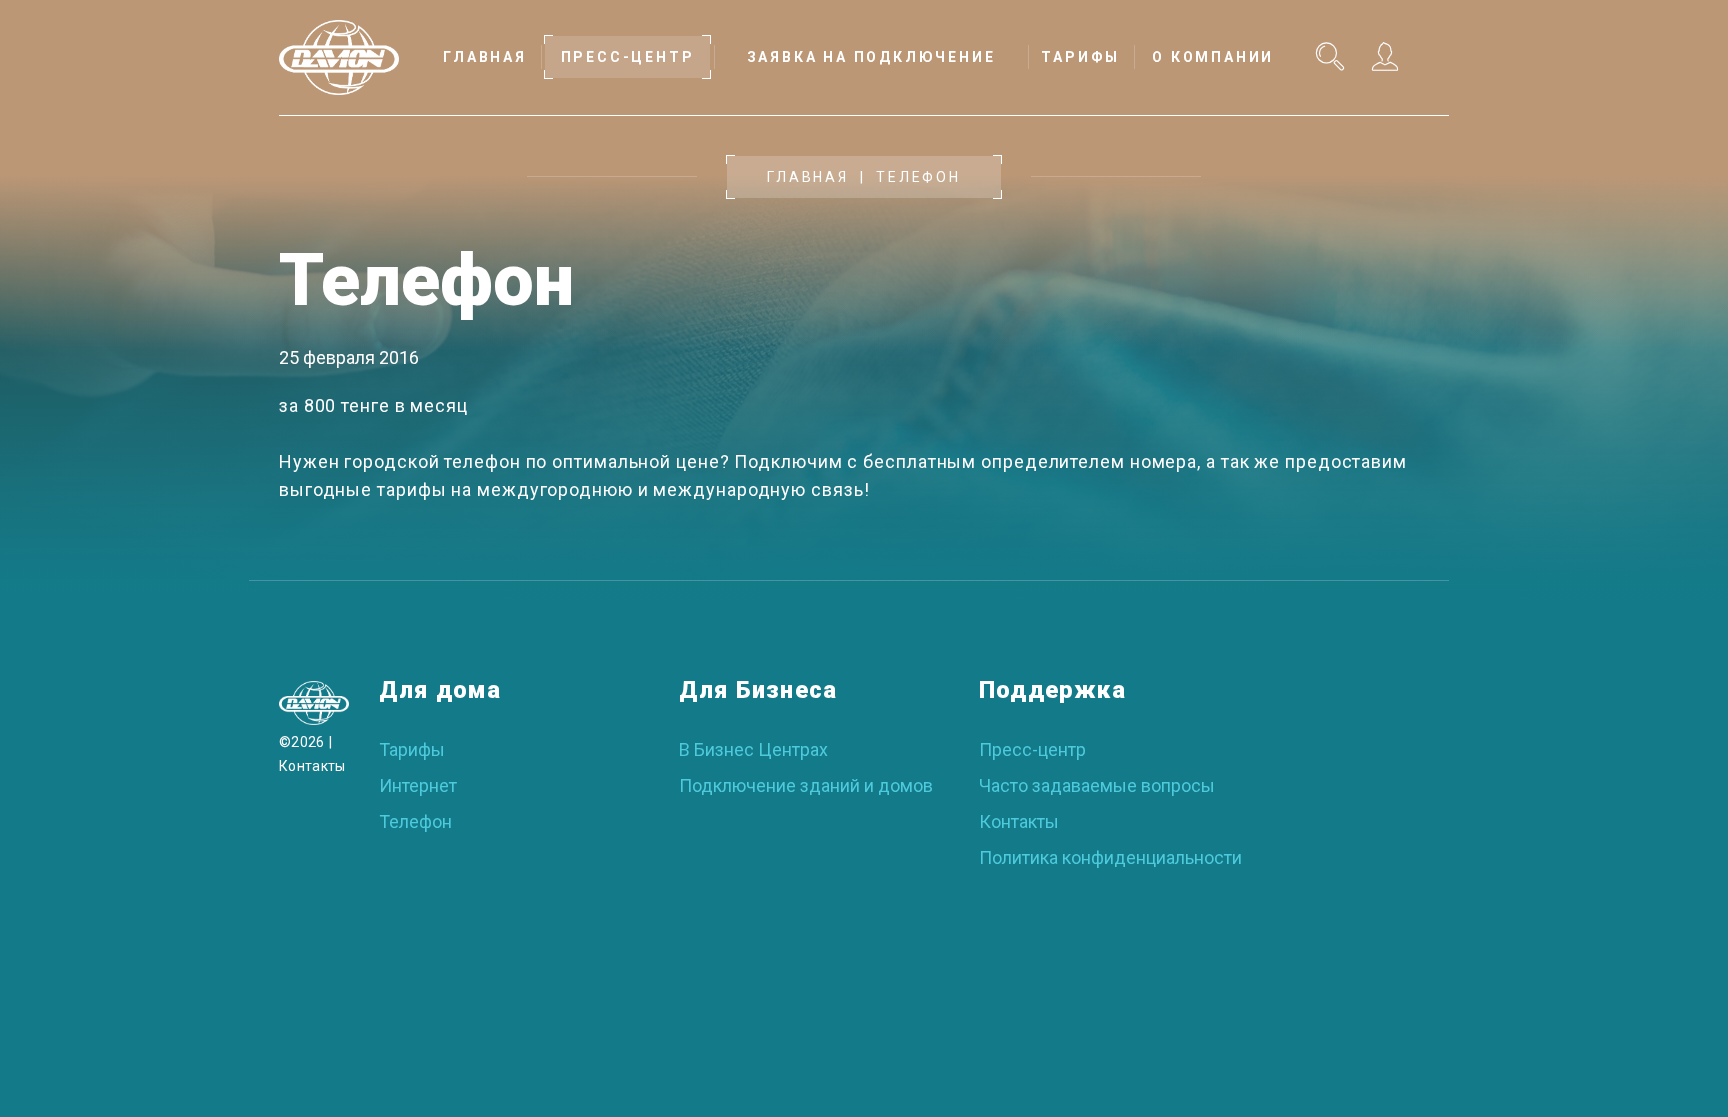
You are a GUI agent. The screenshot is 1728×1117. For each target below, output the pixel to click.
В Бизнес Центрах (753, 749)
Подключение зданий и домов (806, 785)
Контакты (312, 766)
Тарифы (412, 749)
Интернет (418, 785)
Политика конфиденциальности (1110, 857)
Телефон (415, 821)
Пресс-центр (1032, 749)
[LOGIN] (1383, 56)
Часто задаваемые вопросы (1097, 785)
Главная (808, 177)
